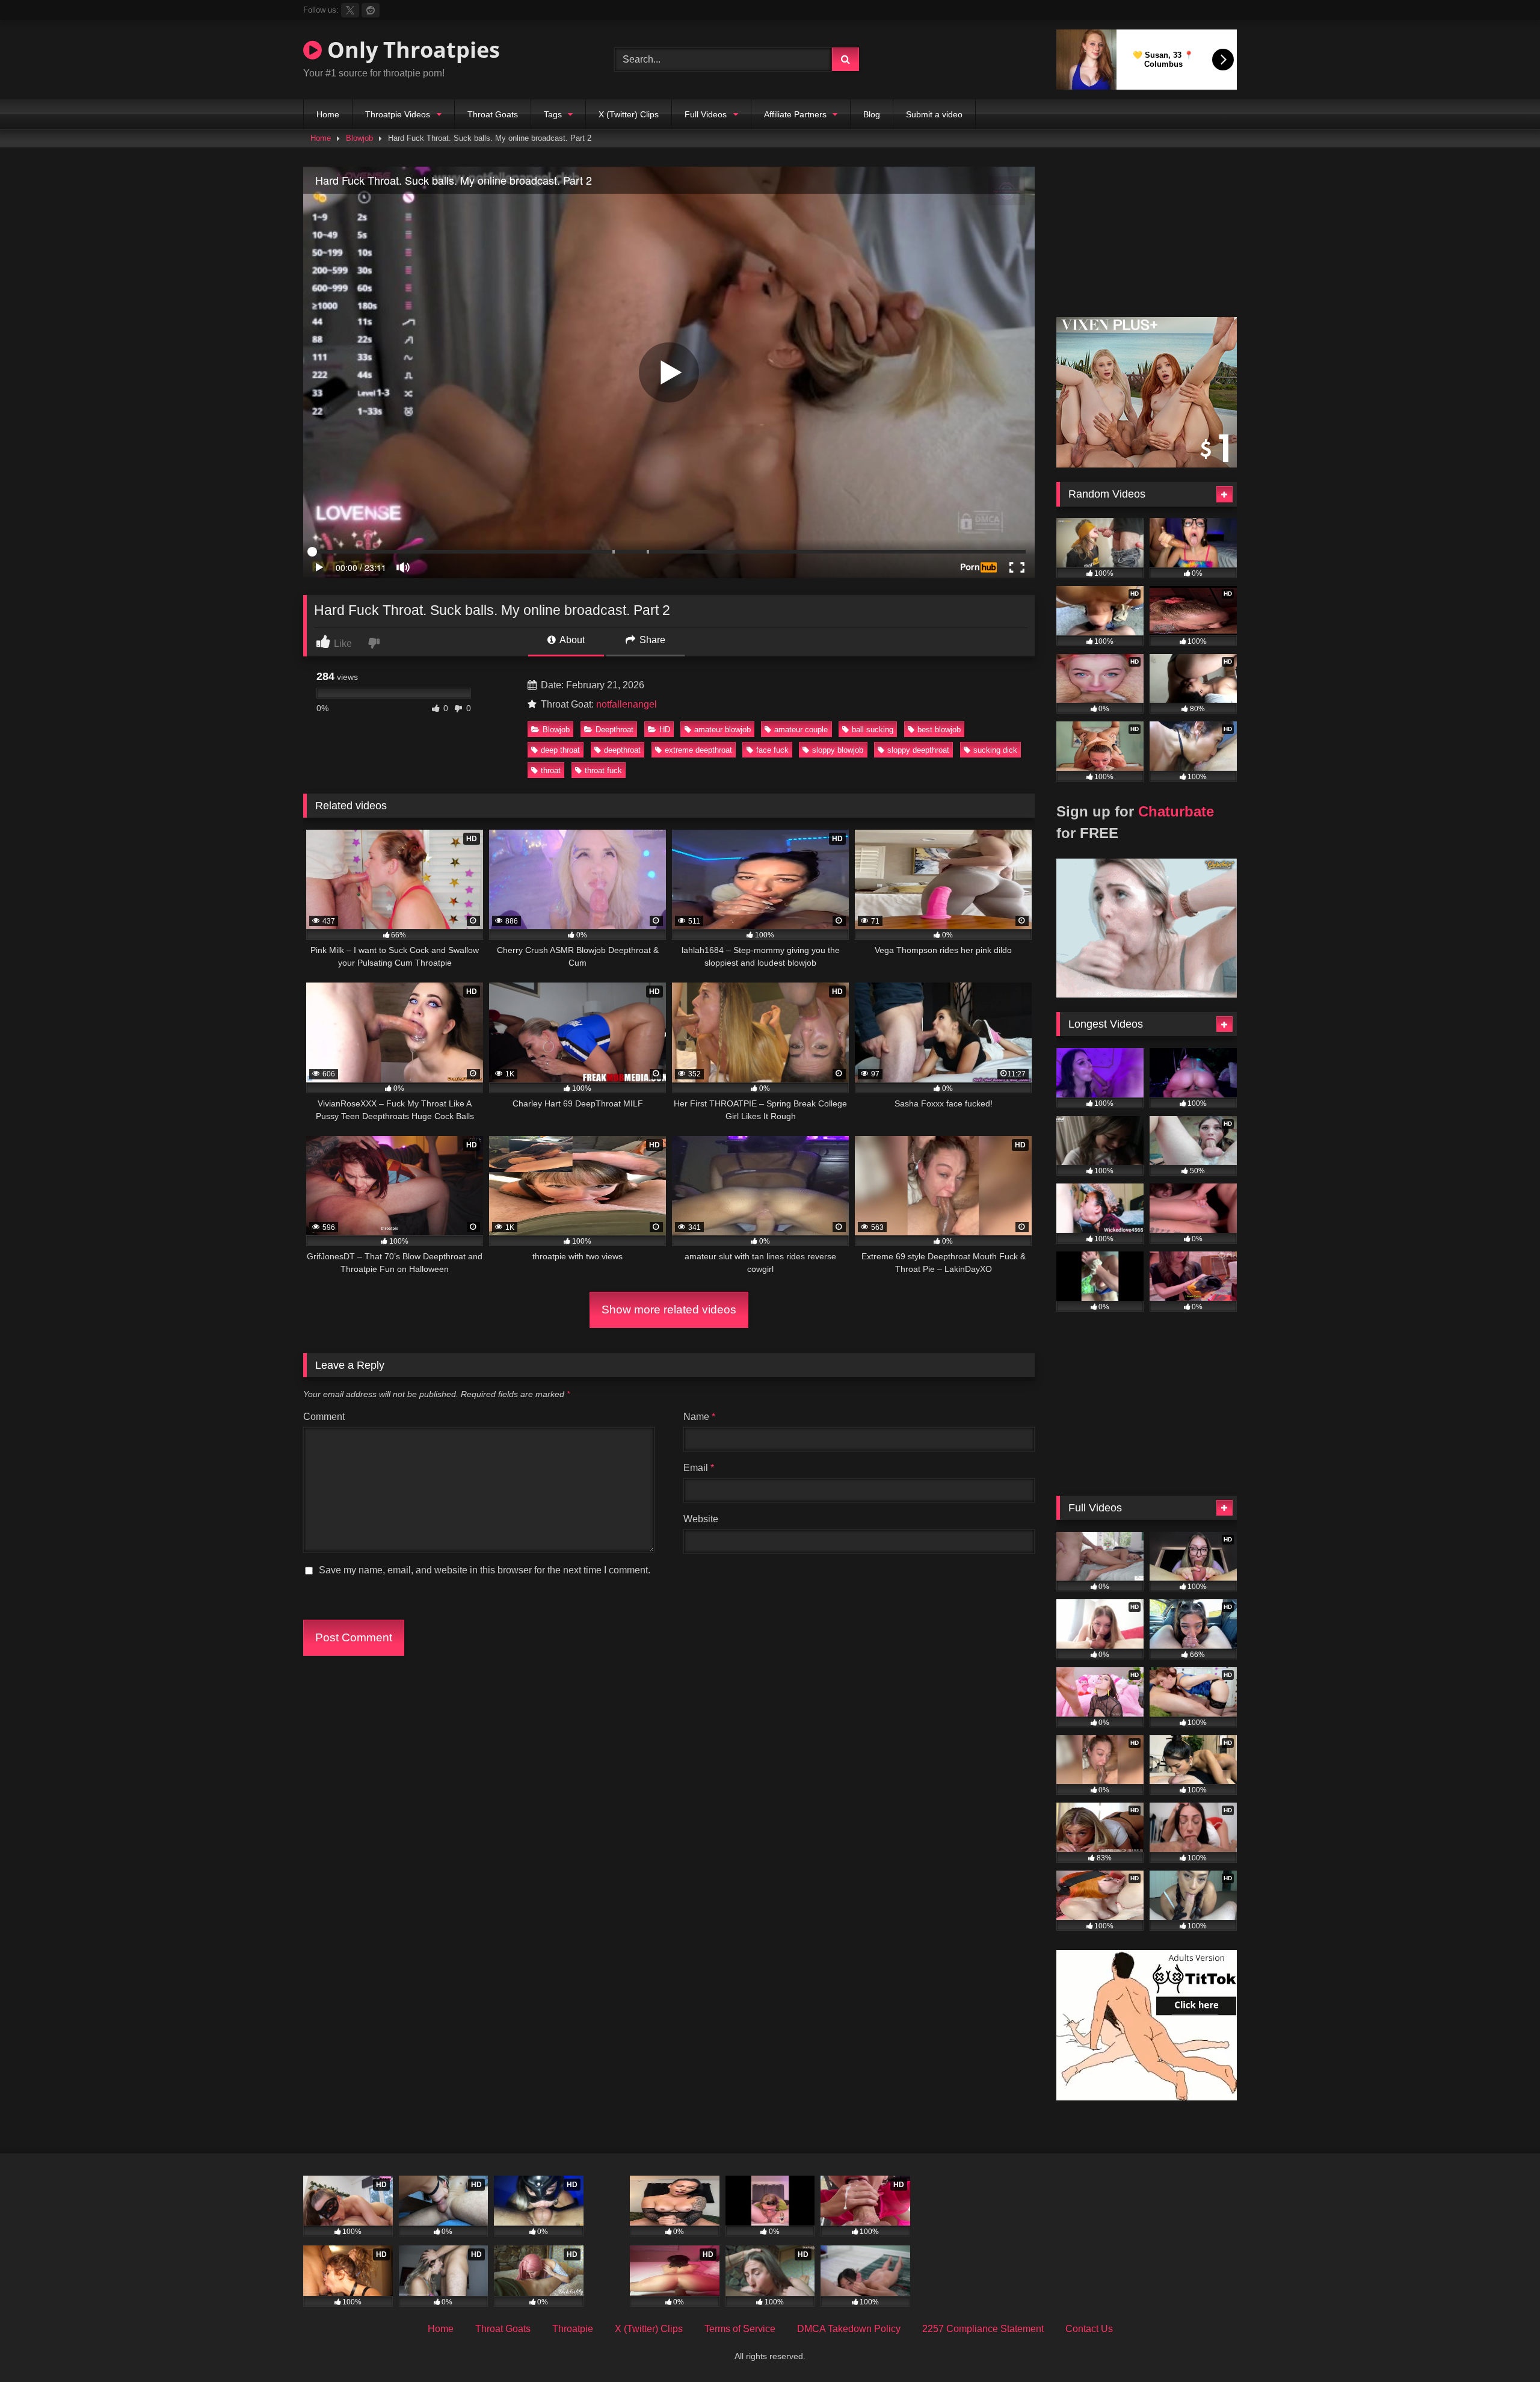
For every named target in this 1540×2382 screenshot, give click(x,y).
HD (665, 730)
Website (701, 1519)
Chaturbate (1176, 811)
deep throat (560, 750)
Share (651, 640)
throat (551, 770)
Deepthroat (614, 730)
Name (699, 1417)
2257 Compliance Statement (983, 2329)
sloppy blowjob (838, 750)
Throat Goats (493, 114)
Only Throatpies (411, 50)
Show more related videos (669, 1310)
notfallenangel (627, 704)
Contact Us (1089, 2329)
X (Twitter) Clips (629, 114)
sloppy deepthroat (918, 750)
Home (328, 114)
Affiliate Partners (795, 114)
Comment (324, 1417)
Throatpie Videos (398, 114)
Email (699, 1468)
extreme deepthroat (698, 750)
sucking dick (995, 750)
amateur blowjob (722, 730)
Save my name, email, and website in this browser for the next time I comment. (485, 1570)
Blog (872, 114)
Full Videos (706, 114)
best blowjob (939, 730)
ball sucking (873, 730)
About (571, 640)
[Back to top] (1503, 2346)
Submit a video (934, 114)
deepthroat (622, 750)
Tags (553, 114)
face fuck (772, 750)
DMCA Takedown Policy (849, 2329)
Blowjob (359, 138)
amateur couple (801, 730)
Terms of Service (740, 2329)
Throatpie (573, 2329)
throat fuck (603, 770)
